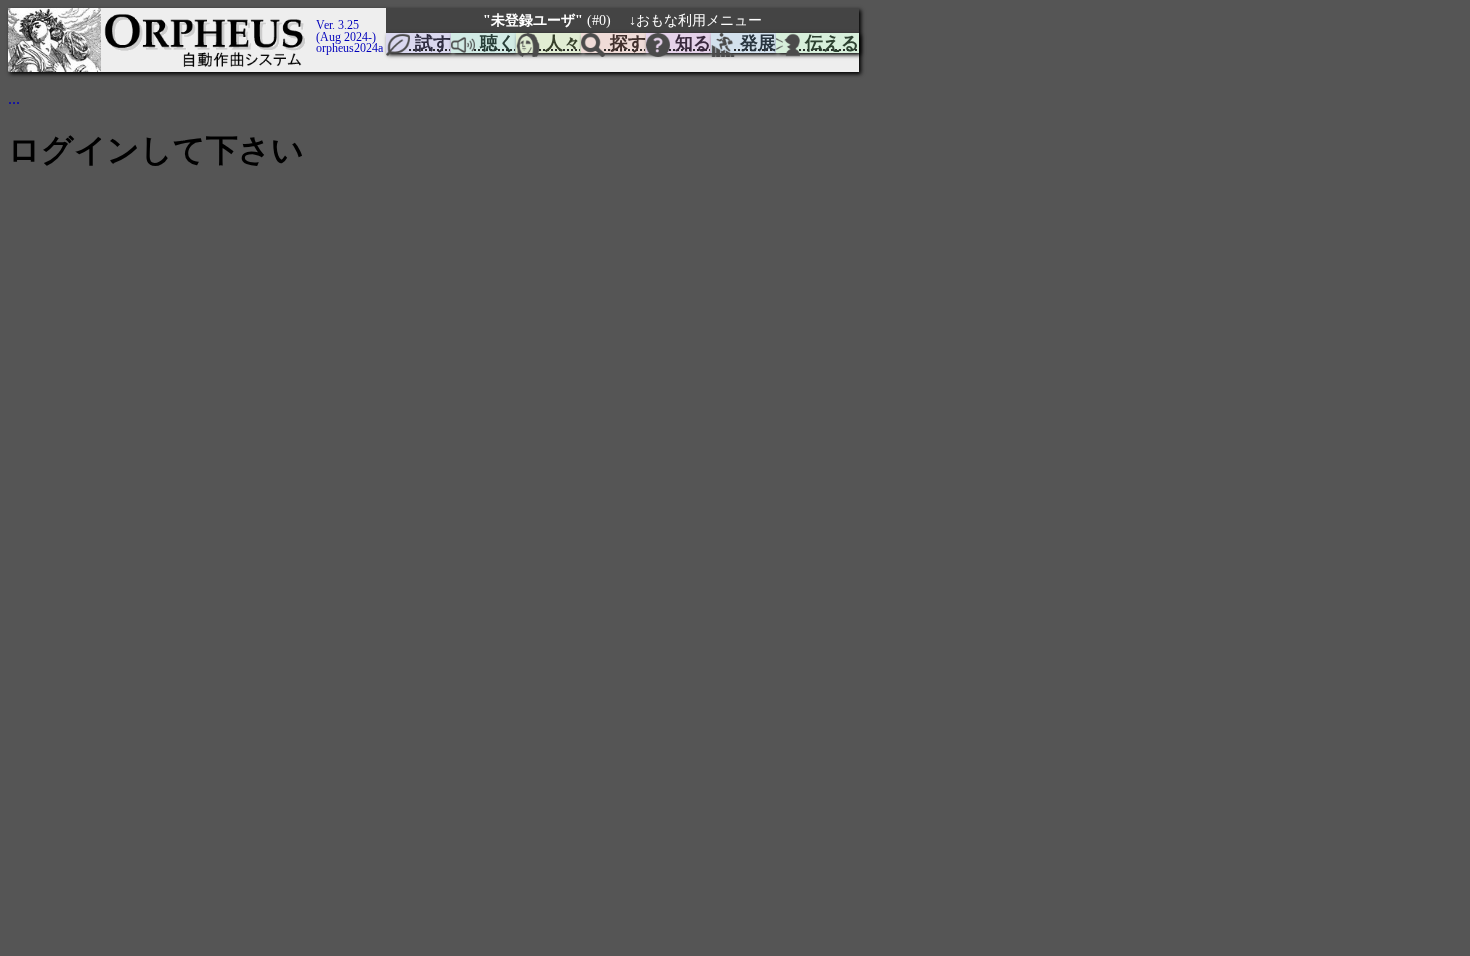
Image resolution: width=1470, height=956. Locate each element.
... (14, 98)
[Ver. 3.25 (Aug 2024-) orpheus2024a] (313, 13)
